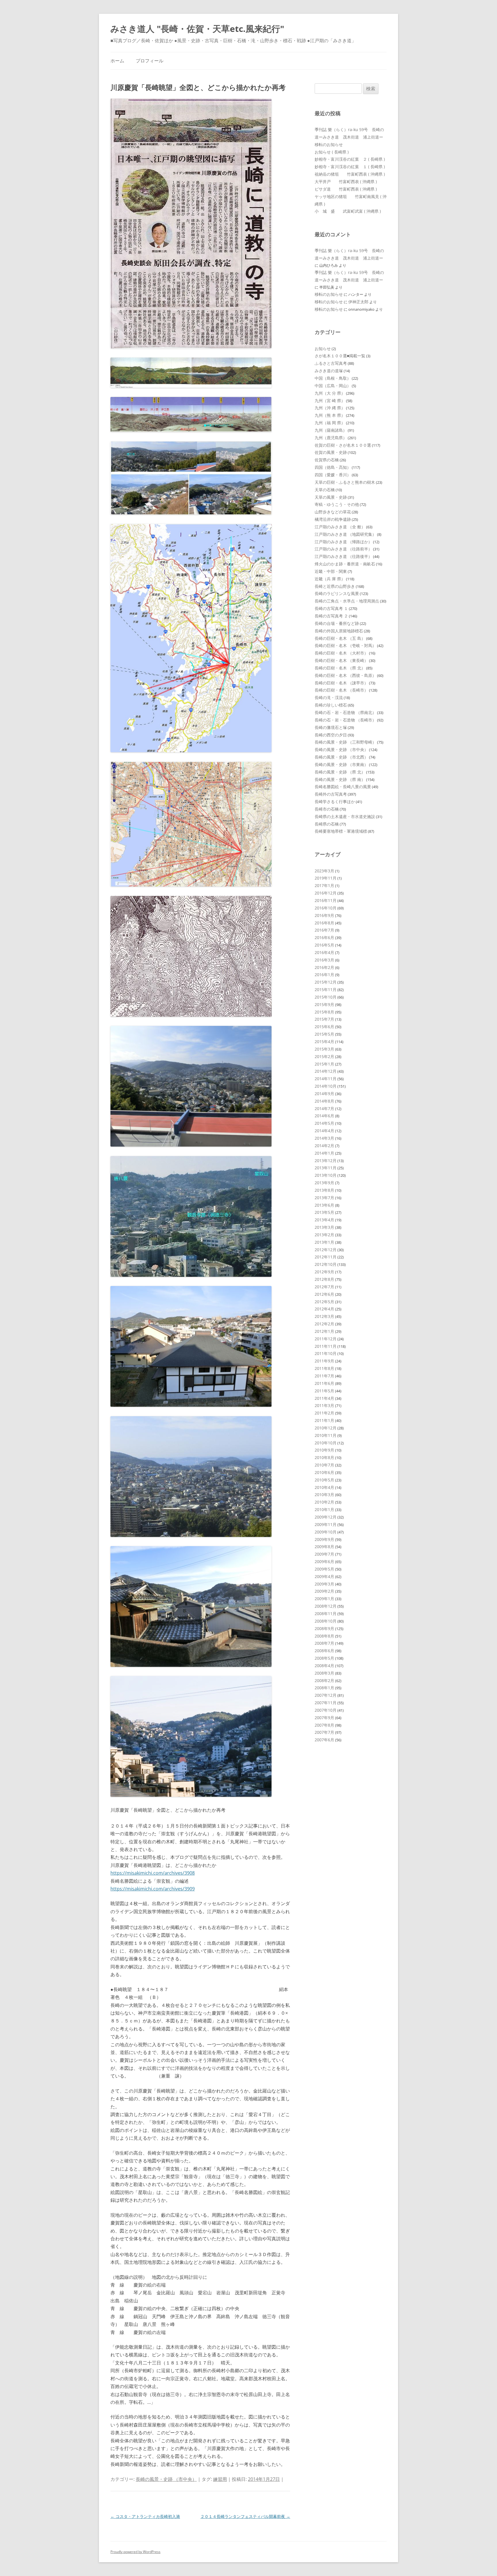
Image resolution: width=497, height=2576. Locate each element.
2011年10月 (326, 1353)
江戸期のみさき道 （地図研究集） (345, 534)
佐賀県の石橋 (327, 460)
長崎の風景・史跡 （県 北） (340, 772)
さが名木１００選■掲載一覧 (340, 356)
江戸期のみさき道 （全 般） (340, 527)
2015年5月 (324, 1034)
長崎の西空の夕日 (331, 735)
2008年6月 (324, 1651)
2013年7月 (324, 1198)
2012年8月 (324, 1279)
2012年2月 (324, 1324)
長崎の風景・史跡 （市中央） (166, 2479)
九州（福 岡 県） (330, 423)
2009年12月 (326, 1517)
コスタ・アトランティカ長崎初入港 (145, 2516)
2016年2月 (324, 967)
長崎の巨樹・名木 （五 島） (340, 638)
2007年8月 (324, 1725)
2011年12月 (326, 1339)
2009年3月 (324, 1584)
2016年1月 (324, 975)
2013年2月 (324, 1235)
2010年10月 (326, 1443)
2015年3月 (324, 1049)
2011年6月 (324, 1383)
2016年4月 (324, 952)
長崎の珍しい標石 (331, 705)
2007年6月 (324, 1740)
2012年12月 (326, 1250)
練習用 (220, 2479)
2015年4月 (324, 1042)
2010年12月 (326, 1428)
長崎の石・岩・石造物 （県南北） (345, 712)
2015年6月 (324, 1027)
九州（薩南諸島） (331, 430)
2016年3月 (324, 960)
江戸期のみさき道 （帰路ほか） (343, 542)
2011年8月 (324, 1368)
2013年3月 (324, 1227)
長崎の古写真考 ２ (331, 616)
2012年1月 (324, 1331)
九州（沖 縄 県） (330, 408)
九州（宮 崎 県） (330, 401)
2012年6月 (324, 1294)
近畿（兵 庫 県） (330, 579)
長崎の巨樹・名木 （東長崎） (341, 660)
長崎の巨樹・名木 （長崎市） (341, 690)
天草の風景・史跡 (331, 497)
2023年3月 (324, 871)
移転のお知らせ (329, 144)
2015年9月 (324, 1004)
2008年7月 (324, 1643)
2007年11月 (326, 1703)
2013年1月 (324, 1242)
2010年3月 (324, 1495)
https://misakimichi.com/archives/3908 (153, 1873)
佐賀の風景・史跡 (331, 452)
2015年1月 (324, 1064)
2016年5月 (324, 945)
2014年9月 (324, 1094)
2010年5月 (324, 1480)
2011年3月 (324, 1405)
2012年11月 (326, 1257)
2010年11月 (326, 1435)
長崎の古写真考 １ (331, 608)
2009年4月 (324, 1576)
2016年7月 (324, 930)
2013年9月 (324, 1183)
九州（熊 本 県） (330, 415)
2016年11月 (326, 900)
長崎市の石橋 (327, 809)
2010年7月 (324, 1465)
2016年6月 (324, 937)
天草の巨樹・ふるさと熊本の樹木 (345, 482)
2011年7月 (324, 1376)
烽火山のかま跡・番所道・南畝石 (345, 564)
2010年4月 (324, 1487)
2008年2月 (324, 1680)
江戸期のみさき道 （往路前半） (343, 549)
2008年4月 (324, 1666)
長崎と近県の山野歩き (335, 586)
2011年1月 (324, 1420)
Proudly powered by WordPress (135, 2552)
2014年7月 (324, 1108)
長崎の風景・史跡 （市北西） (341, 757)
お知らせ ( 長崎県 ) (332, 152)
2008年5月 (324, 1658)
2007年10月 (326, 1710)
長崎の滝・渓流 (329, 697)
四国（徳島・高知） (333, 467)
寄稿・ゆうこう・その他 (337, 504)
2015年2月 (324, 1056)
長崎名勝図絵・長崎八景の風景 (343, 787)
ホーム (117, 61)
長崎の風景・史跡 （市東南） (341, 764)
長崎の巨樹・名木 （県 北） (340, 668)
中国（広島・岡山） (333, 386)
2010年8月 (324, 1457)
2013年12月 (326, 1161)
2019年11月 (326, 878)
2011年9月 (324, 1361)
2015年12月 (326, 982)
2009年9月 (324, 1539)
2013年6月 (324, 1205)
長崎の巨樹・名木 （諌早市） (341, 683)
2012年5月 (324, 1302)
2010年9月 (324, 1450)
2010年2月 (324, 1502)
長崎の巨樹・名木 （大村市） (341, 653)
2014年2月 (324, 1146)
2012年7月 (324, 1287)
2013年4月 (324, 1220)
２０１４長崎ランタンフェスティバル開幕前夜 (245, 2516)
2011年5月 (324, 1391)
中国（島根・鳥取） (333, 378)
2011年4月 (324, 1398)
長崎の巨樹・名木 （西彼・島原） (345, 675)
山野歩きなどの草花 (333, 512)
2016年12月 (326, 893)
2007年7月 (324, 1732)
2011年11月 (326, 1346)
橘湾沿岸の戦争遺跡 (333, 519)
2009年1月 (324, 1599)
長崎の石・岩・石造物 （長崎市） (345, 720)
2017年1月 (324, 885)
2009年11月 (326, 1524)
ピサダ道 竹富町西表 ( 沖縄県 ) (346, 189)
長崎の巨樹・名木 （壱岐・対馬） (345, 645)
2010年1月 (324, 1509)
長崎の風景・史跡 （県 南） (340, 779)
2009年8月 (324, 1547)
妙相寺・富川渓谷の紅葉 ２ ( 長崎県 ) (350, 159)
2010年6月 (324, 1472)
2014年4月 (324, 1131)
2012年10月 (326, 1264)
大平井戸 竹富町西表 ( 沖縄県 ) (346, 182)
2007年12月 (326, 1695)
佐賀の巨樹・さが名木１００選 (343, 445)
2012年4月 (324, 1309)
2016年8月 (324, 923)
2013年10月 (326, 1175)
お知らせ (323, 349)
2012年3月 (324, 1316)
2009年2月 (324, 1591)
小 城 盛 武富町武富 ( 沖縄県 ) (348, 211)
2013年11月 (326, 1168)
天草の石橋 (325, 490)
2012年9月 (324, 1272)
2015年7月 (324, 1019)
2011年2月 (324, 1413)
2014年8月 (324, 1101)
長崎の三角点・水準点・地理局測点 (347, 601)
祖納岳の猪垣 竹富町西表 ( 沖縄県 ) (350, 174)
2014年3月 (324, 1138)
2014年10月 (326, 1086)
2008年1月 (324, 1688)
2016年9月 (324, 915)
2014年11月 (326, 1079)
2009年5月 (324, 1569)
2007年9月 (324, 1718)
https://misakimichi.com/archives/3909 (153, 1889)
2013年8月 (324, 1190)
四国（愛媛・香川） (333, 475)
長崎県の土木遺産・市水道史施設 (345, 816)
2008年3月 (324, 1673)
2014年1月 (324, 1153)
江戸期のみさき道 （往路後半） (343, 556)
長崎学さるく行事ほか (335, 802)
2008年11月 (326, 1614)
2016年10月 (326, 908)
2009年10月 (326, 1532)
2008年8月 (324, 1636)
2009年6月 (324, 1561)
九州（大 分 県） (330, 393)
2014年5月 (324, 1123)
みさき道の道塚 (329, 371)
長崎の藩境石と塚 (331, 727)
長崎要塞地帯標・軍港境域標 (341, 831)
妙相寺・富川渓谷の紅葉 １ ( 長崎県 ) (350, 167)
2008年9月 (324, 1628)
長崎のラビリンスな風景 (337, 593)
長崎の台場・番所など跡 (337, 623)
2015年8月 (324, 1012)
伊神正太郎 (358, 302)
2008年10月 (326, 1621)
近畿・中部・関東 (331, 571)
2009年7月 (324, 1554)
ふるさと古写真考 (331, 363)
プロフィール (150, 61)
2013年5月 (324, 1212)
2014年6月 (324, 1116)
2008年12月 (326, 1606)
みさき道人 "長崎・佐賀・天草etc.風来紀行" (197, 29)
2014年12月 (326, 1071)
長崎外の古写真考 (331, 794)
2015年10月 (326, 997)
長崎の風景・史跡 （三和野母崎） (345, 742)
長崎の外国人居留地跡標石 (339, 631)
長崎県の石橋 (327, 824)
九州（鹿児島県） (331, 438)
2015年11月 (326, 989)
